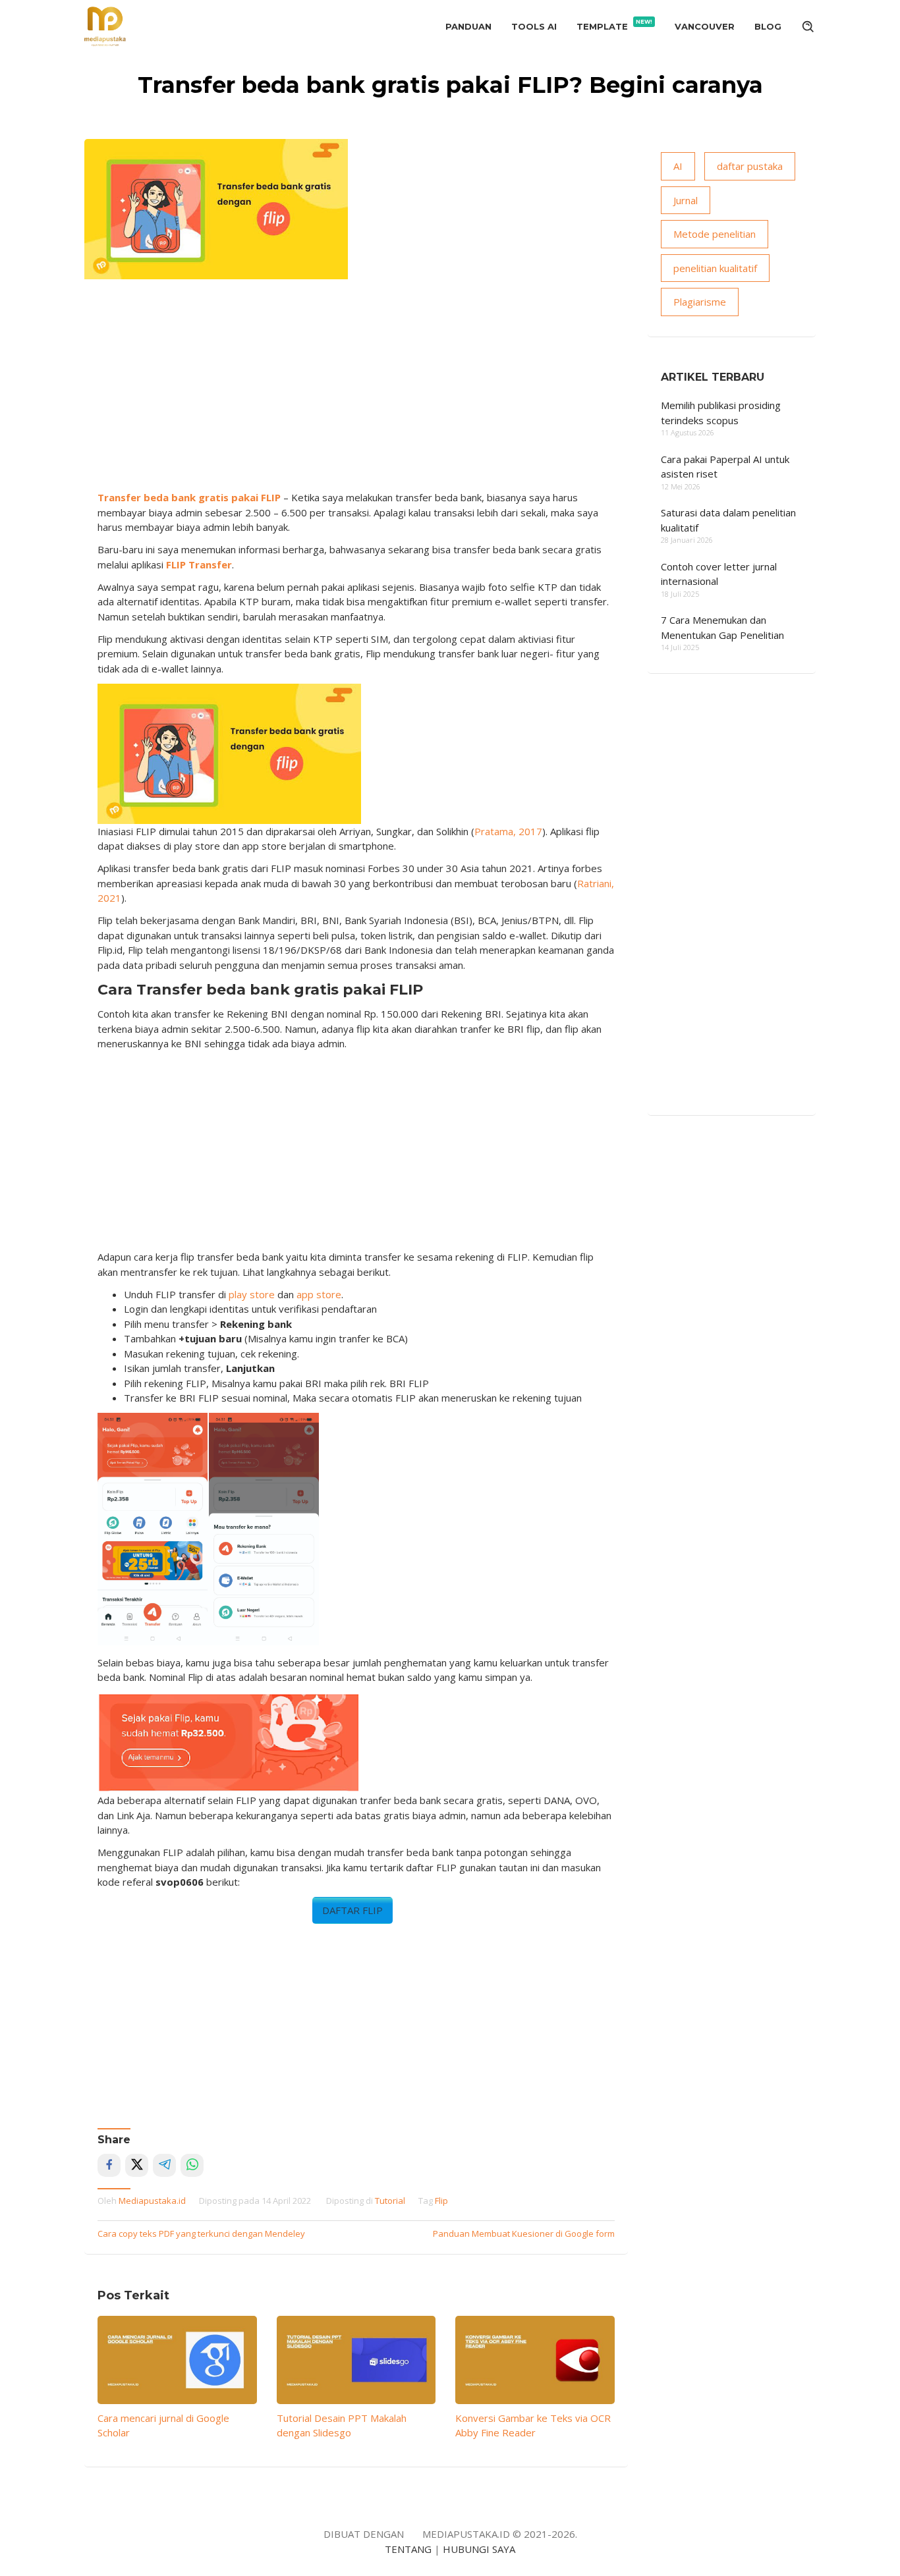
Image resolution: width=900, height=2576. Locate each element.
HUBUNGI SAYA (479, 2549)
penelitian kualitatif (715, 268)
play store (252, 1294)
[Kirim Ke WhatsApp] (192, 2165)
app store (319, 1294)
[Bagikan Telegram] (164, 2165)
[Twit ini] (137, 2165)
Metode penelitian (715, 234)
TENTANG (408, 2549)
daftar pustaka (750, 166)
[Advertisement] (356, 391)
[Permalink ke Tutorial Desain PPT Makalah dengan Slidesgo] (356, 2360)
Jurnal (686, 200)
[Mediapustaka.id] (105, 25)
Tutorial (390, 2201)
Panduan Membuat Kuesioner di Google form (524, 2233)
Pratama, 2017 (508, 831)
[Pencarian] (808, 26)
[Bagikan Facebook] (109, 2165)
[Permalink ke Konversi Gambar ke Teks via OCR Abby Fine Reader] (535, 2360)
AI (678, 166)
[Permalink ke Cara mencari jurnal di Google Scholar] (177, 2360)
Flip (441, 2201)
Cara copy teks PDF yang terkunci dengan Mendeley (201, 2233)
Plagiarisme (700, 302)
